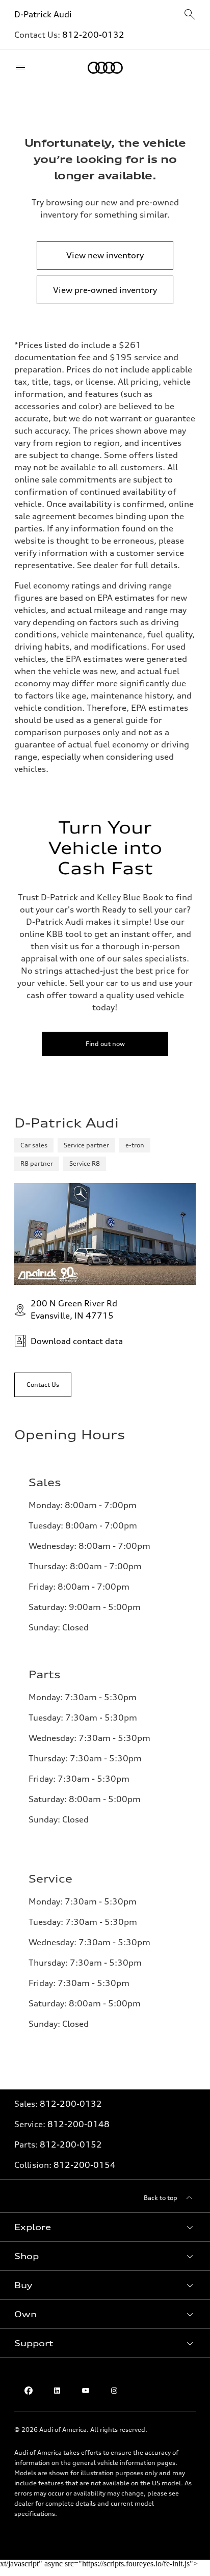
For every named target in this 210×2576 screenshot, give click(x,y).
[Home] (105, 68)
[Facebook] (29, 2391)
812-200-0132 (93, 35)
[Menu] (23, 68)
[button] (105, 2227)
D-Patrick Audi (43, 14)
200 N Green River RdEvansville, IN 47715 (74, 1309)
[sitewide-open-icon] (190, 15)
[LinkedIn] (57, 2391)
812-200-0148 (78, 2124)
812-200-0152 (71, 2144)
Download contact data (77, 1341)
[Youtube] (86, 2391)
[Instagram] (114, 2391)
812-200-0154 (85, 2165)
